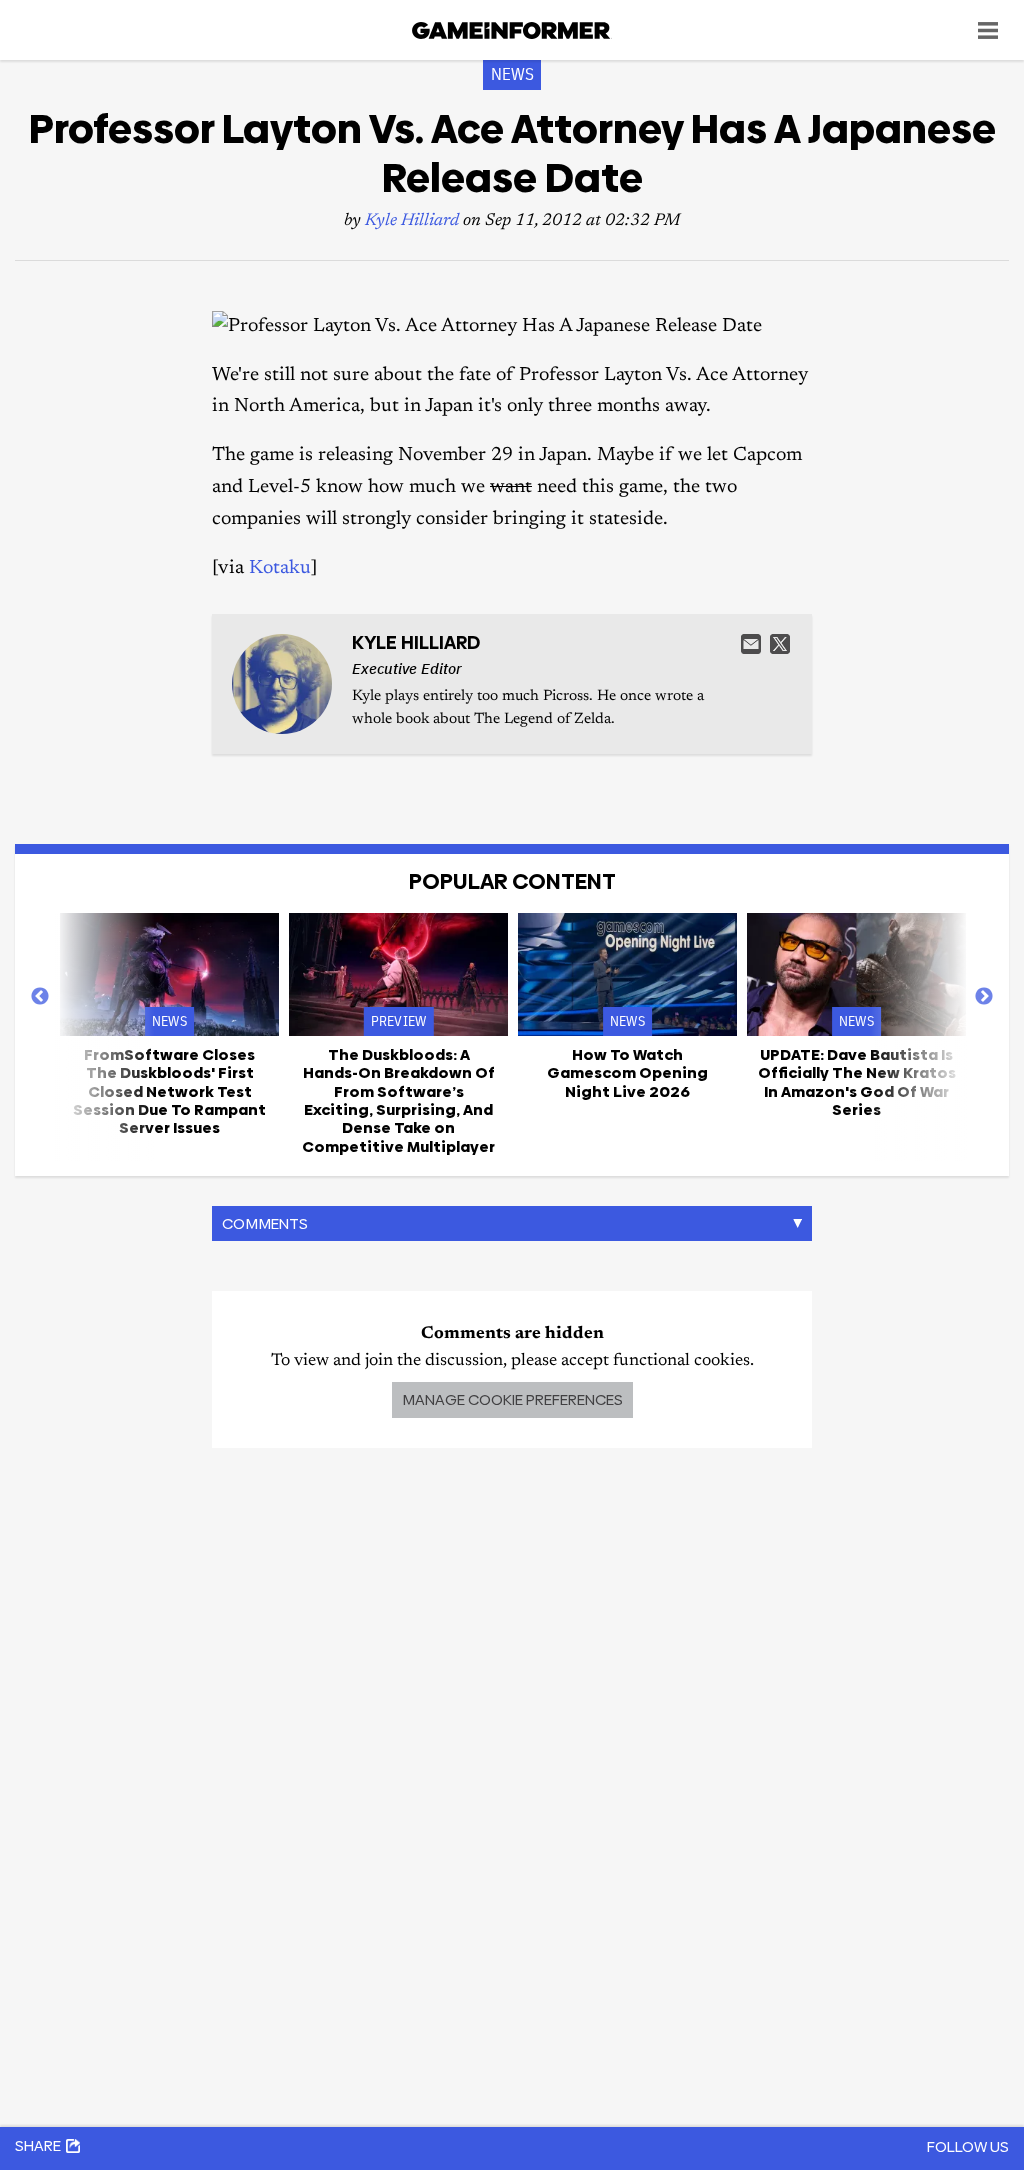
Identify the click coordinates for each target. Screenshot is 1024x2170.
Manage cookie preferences (512, 1399)
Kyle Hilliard (412, 221)
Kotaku (280, 568)
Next (984, 997)
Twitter (780, 644)
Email (751, 644)
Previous (40, 997)
